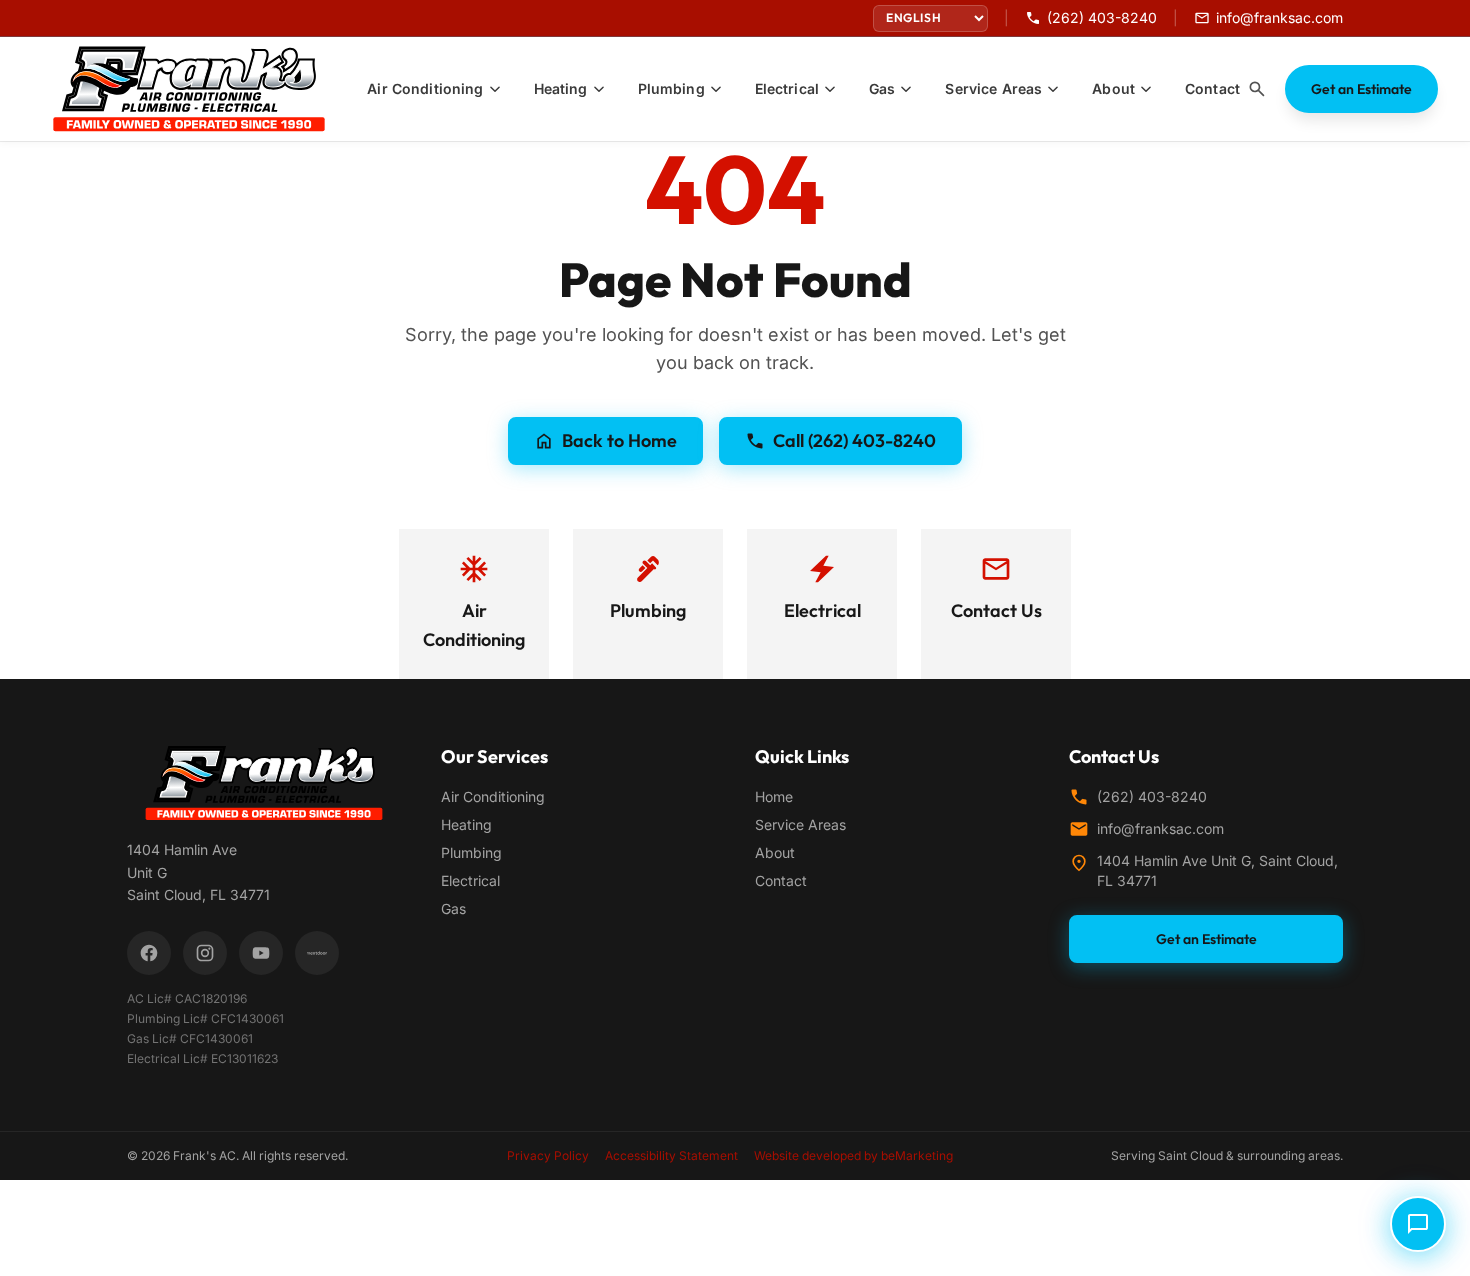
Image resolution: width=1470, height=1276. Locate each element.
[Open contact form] (1418, 1224)
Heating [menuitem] (561, 88)
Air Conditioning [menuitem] (425, 88)
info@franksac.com (1160, 828)
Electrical (470, 880)
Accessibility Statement (671, 1155)
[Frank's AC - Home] (201, 89)
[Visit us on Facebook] (149, 953)
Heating (466, 824)
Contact (781, 880)
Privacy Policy (548, 1155)
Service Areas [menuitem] (993, 88)
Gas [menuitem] (882, 88)
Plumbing (471, 852)
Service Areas (800, 824)
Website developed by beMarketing (853, 1155)
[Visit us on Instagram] (205, 953)
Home (774, 796)
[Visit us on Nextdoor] (317, 953)
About (775, 852)
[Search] (1257, 89)
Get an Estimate (1361, 89)
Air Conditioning (493, 796)
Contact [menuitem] (1212, 88)
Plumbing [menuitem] (671, 88)
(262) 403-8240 (1152, 796)
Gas (453, 908)
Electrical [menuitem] (787, 88)
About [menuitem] (1113, 88)
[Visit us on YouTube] (261, 953)
